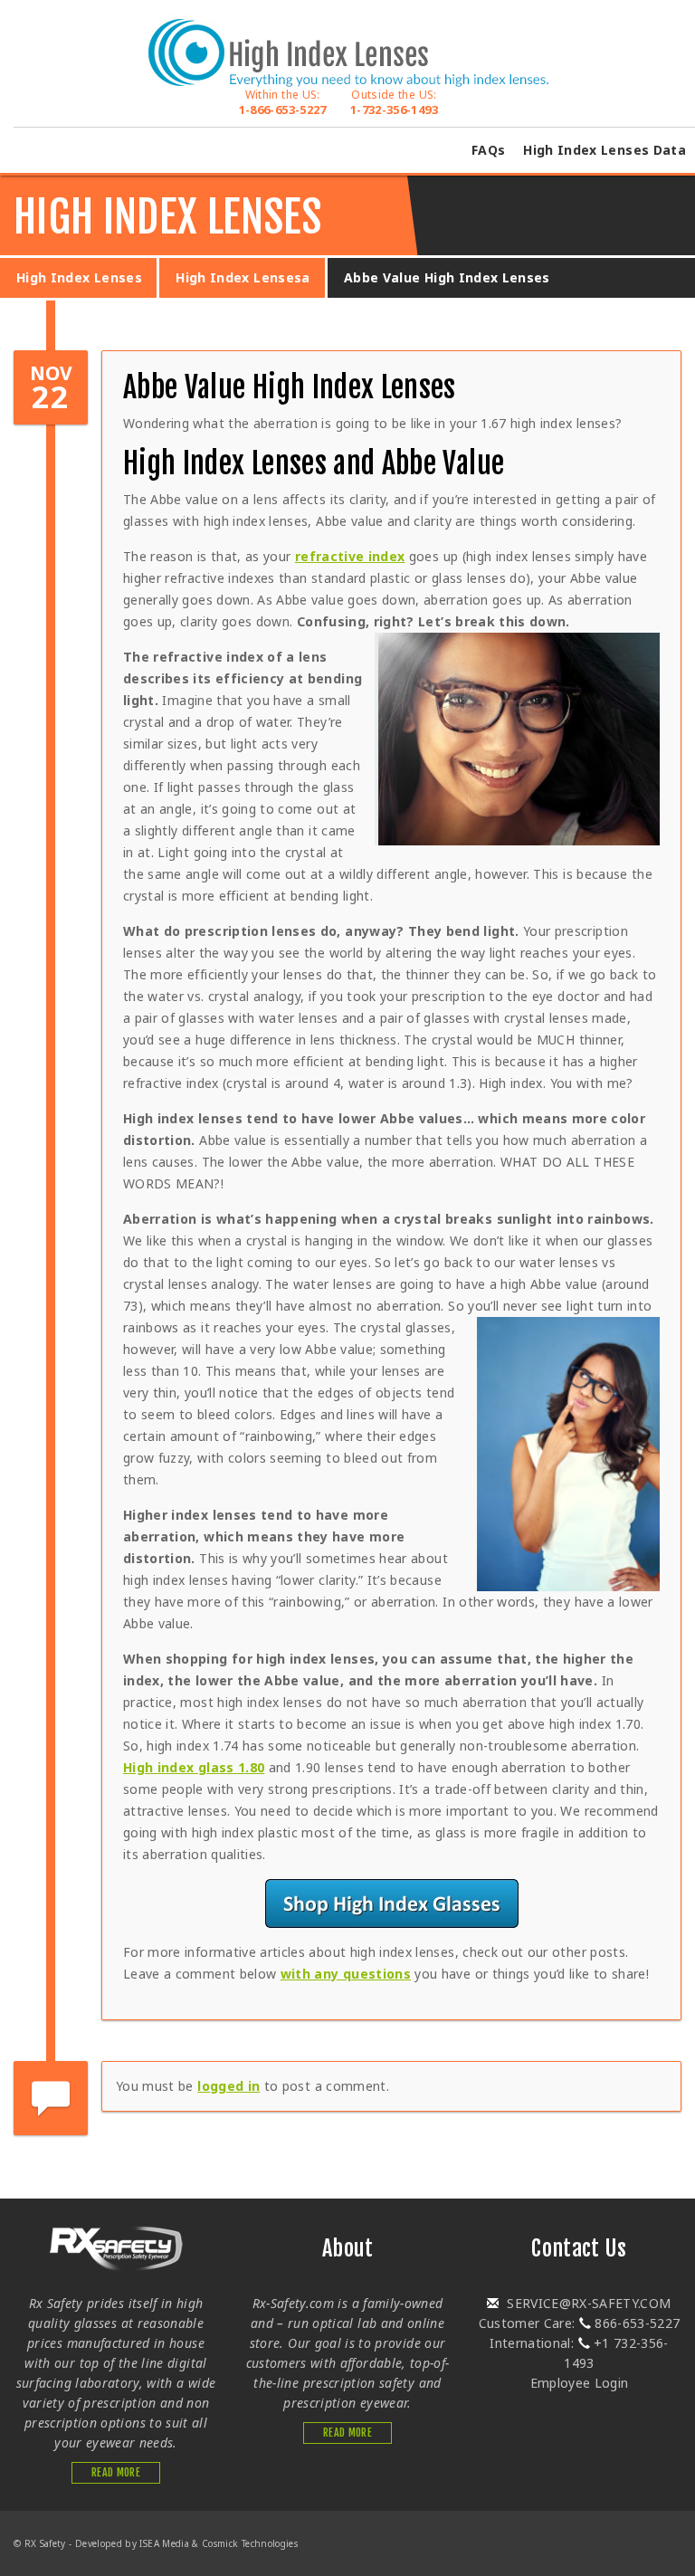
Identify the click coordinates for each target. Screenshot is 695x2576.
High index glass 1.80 (194, 1767)
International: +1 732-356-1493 (579, 2353)
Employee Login (580, 2383)
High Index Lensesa (243, 277)
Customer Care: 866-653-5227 (580, 2323)
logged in (228, 2086)
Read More (116, 2472)
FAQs (488, 150)
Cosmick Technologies (250, 2543)
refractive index (350, 556)
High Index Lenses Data (605, 150)
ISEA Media (164, 2543)
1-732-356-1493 (394, 102)
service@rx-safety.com (587, 2303)
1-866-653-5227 (283, 102)
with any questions (346, 1974)
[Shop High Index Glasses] (391, 1903)
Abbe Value (443, 463)
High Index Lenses (79, 277)
